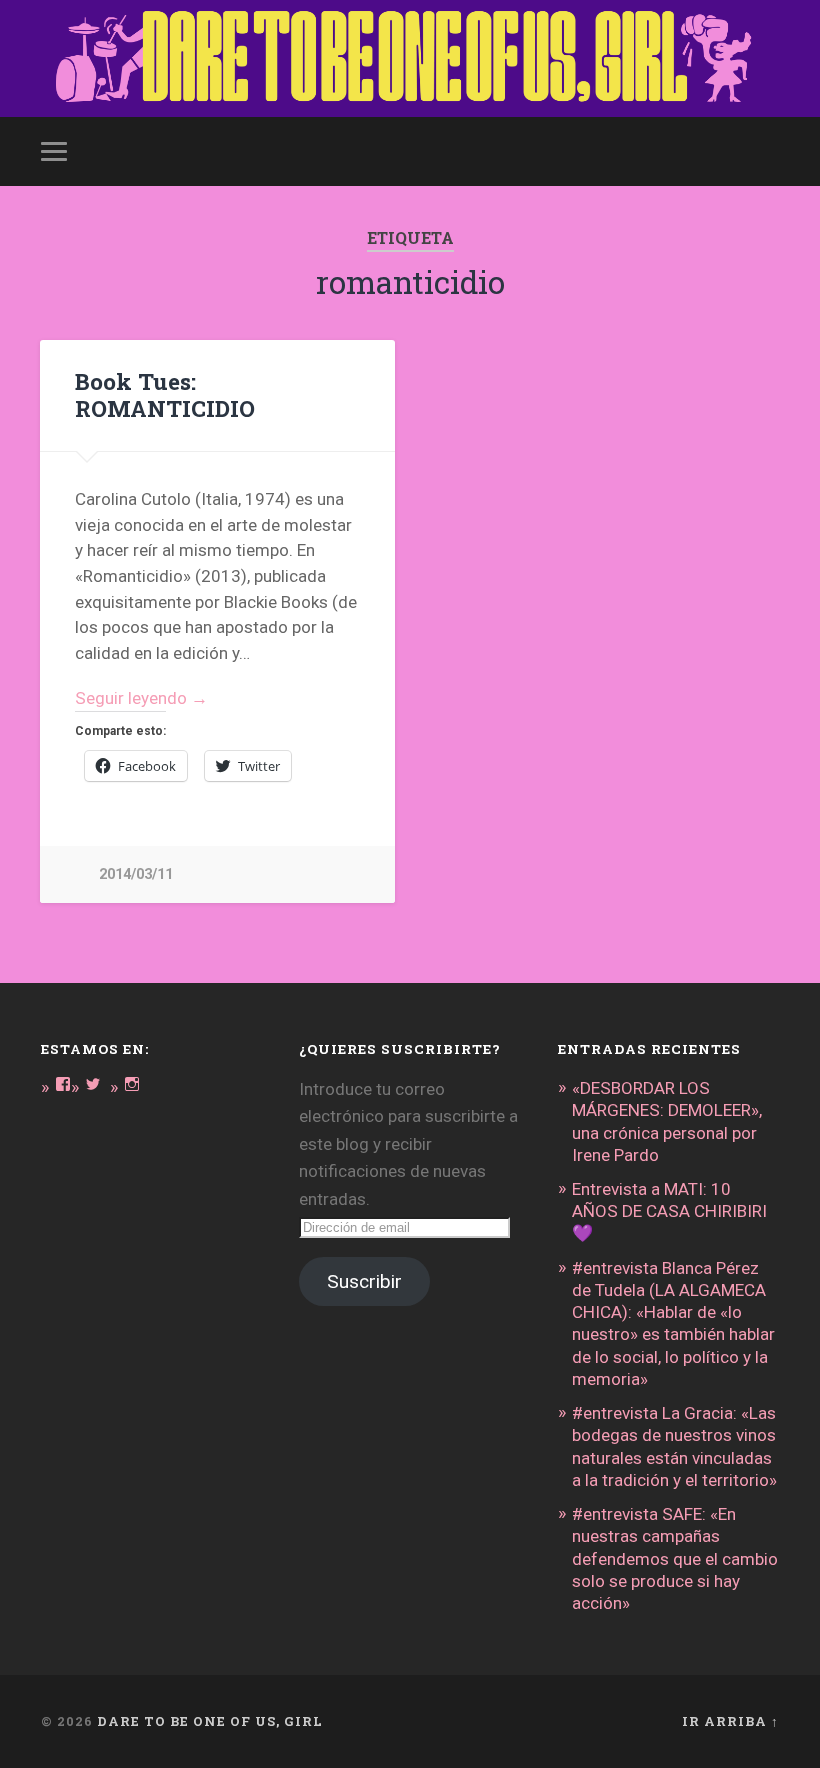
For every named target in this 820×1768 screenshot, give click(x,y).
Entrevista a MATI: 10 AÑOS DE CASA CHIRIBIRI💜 (669, 1211)
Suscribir (364, 1281)
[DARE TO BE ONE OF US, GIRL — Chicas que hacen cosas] (410, 58)
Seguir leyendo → (141, 698)
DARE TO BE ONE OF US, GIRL (210, 1721)
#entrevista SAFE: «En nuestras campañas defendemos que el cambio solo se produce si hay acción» (675, 1558)
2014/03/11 (136, 874)
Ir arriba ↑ (730, 1721)
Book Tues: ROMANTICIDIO (165, 394)
